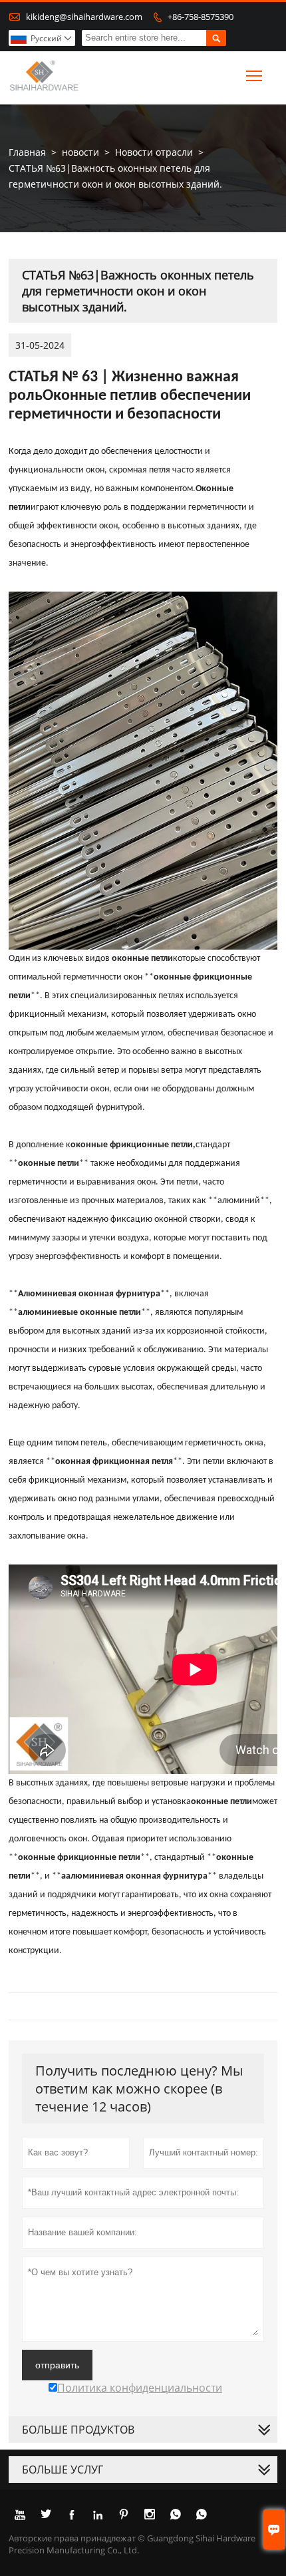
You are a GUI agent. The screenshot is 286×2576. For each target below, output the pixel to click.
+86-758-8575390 (201, 17)
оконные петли (142, 959)
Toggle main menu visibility (254, 76)
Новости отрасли (154, 152)
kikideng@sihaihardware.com (84, 17)
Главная (27, 152)
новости (80, 152)
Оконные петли (96, 396)
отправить (57, 2365)
